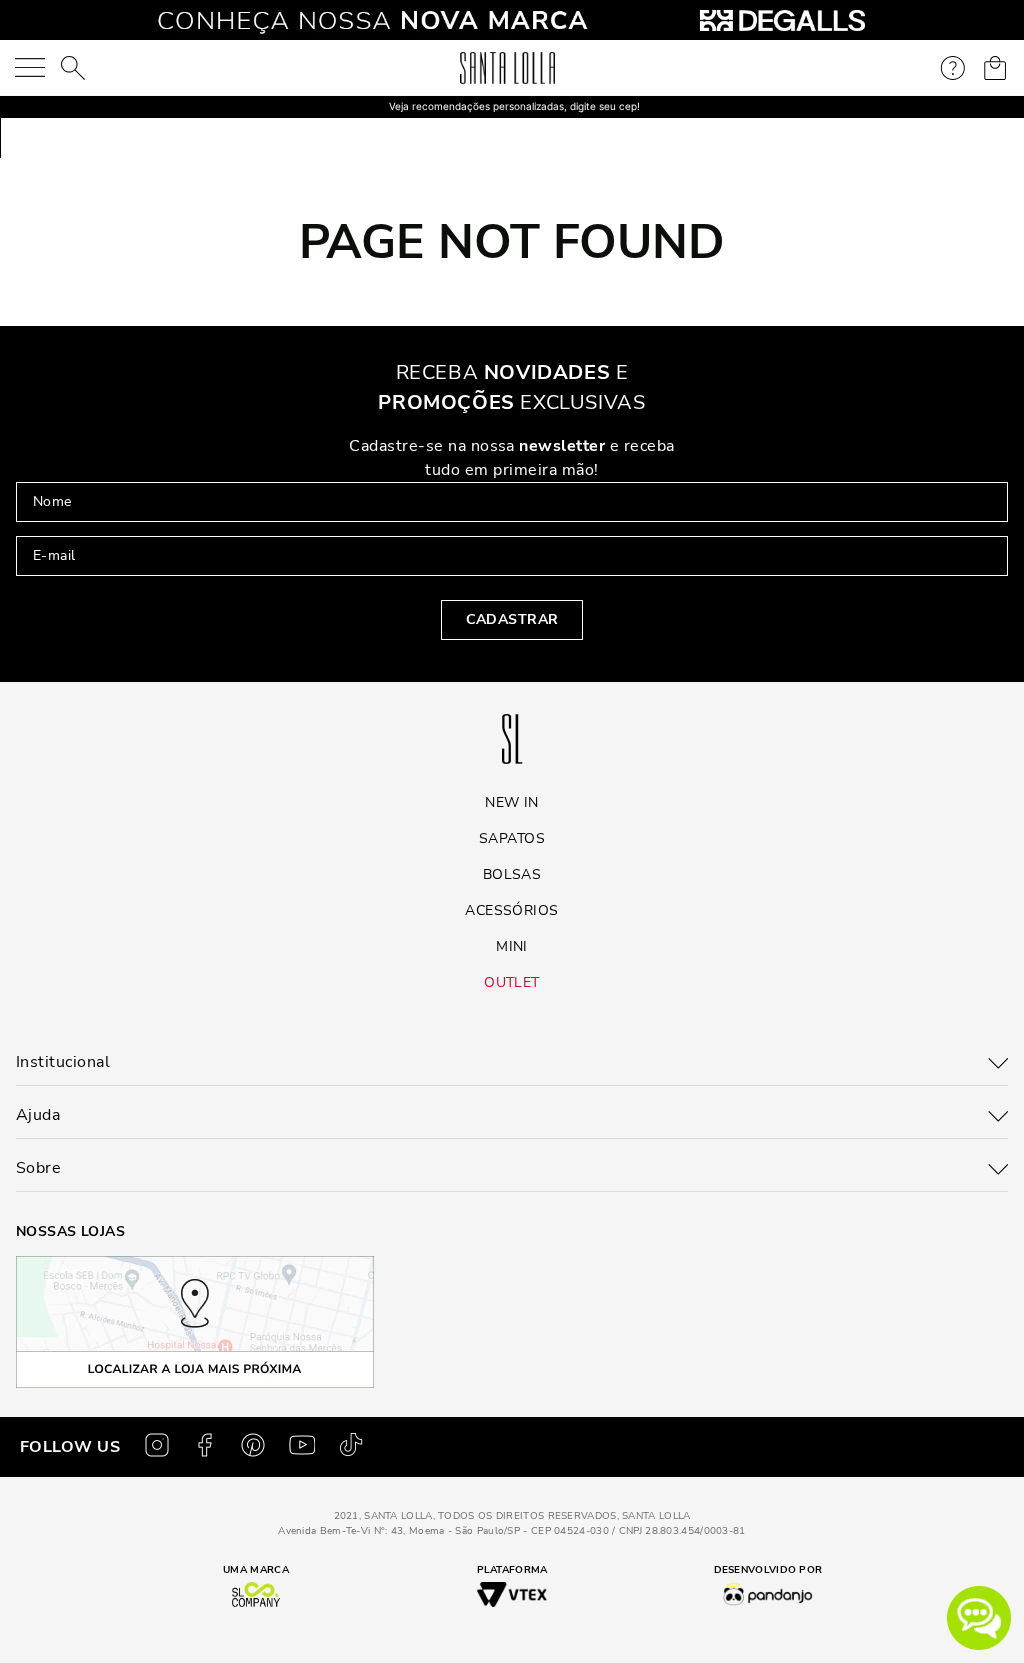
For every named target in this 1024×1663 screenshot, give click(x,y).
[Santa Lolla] (507, 68)
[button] (979, 1618)
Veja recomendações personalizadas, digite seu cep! (514, 106)
